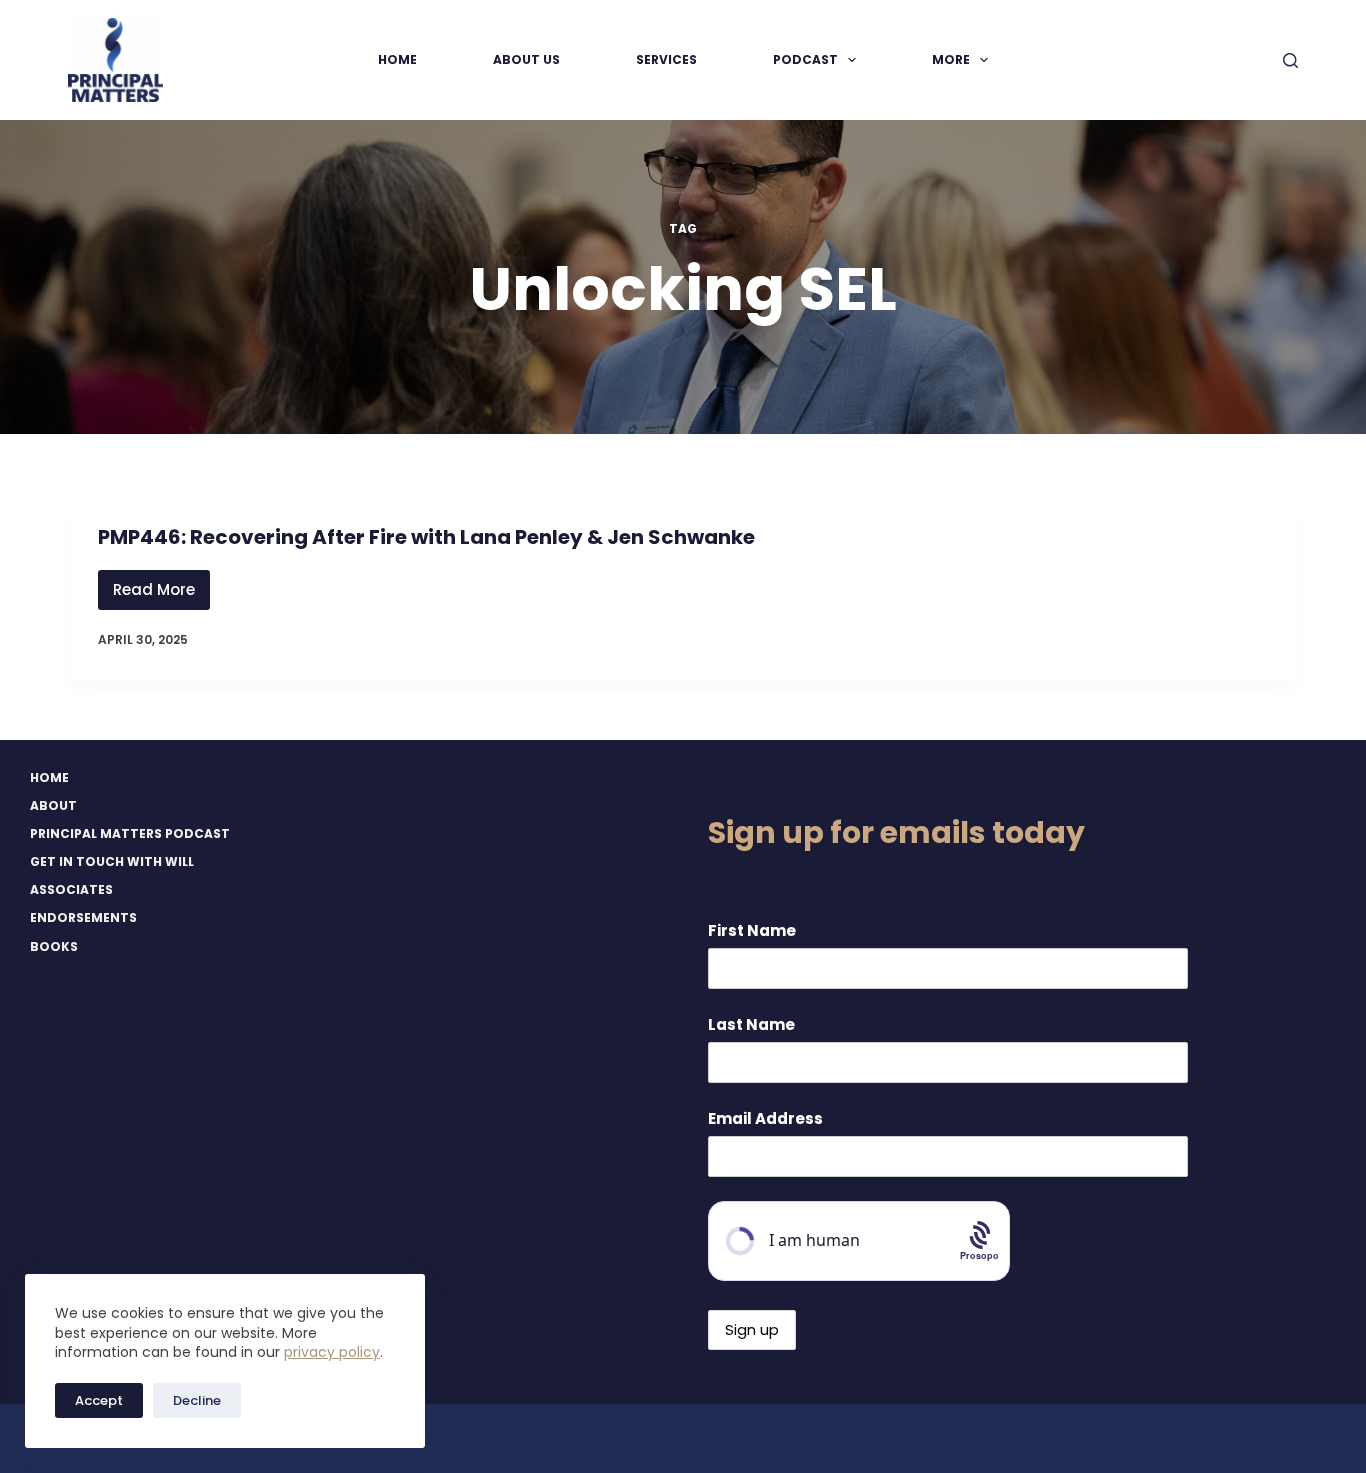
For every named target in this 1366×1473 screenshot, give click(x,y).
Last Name (751, 1024)
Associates (71, 890)
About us (526, 59)
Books (54, 947)
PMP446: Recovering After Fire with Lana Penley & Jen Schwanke (426, 537)
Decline (197, 1400)
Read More (161, 594)
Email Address (765, 1118)
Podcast (805, 59)
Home (397, 59)
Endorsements (83, 918)
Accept (99, 1400)
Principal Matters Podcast (130, 834)
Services (666, 59)
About (53, 806)
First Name (752, 930)
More (951, 59)
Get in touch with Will (112, 862)
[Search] (1290, 60)
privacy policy (332, 1352)
